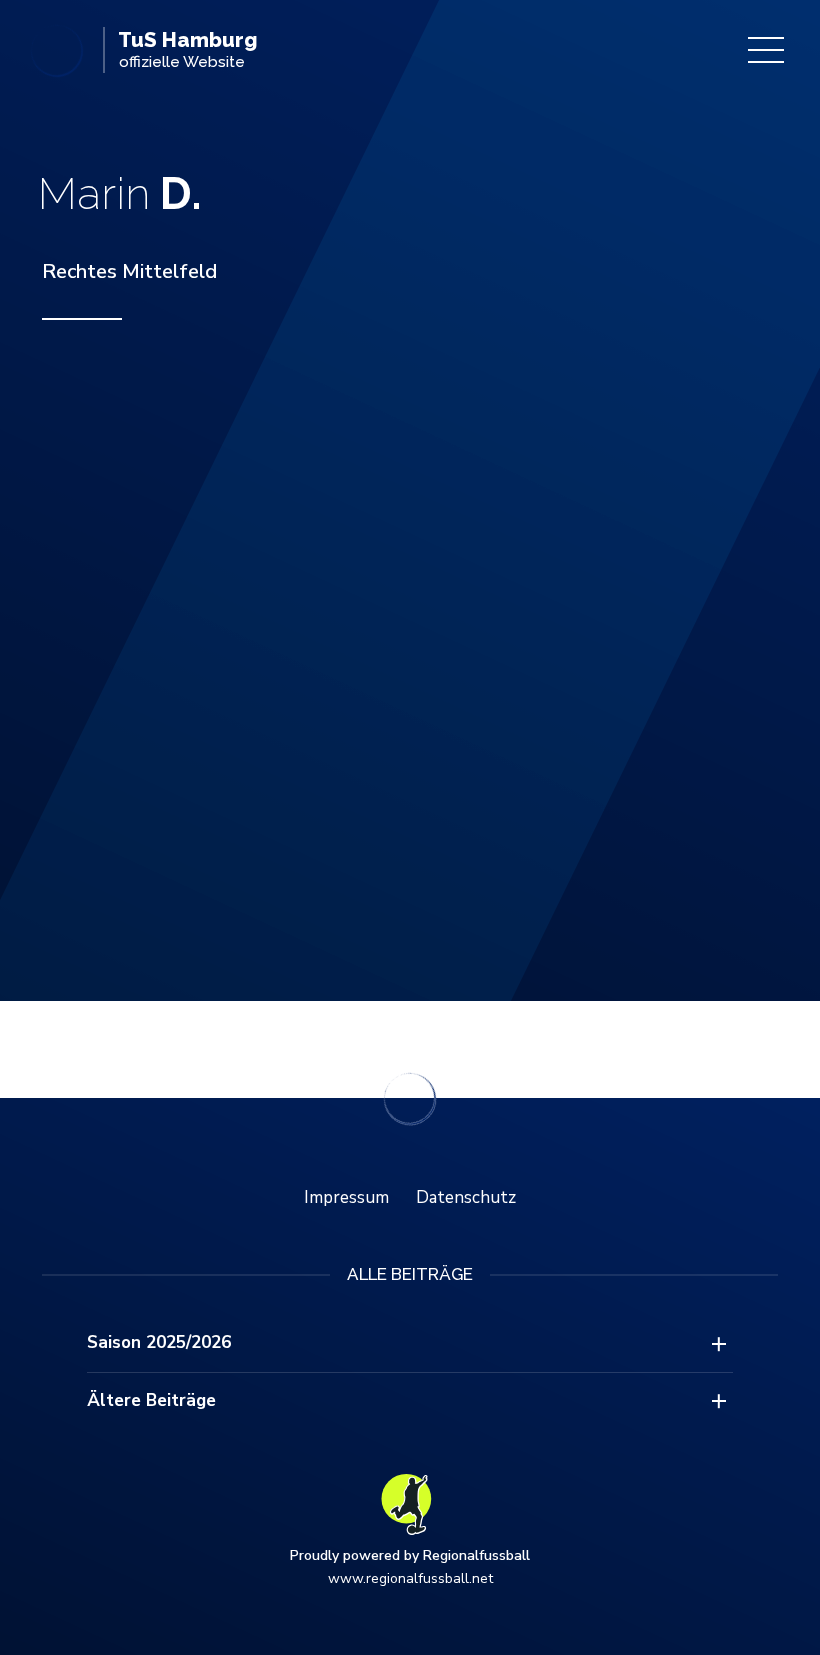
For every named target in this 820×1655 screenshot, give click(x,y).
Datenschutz (466, 1197)
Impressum (346, 1197)
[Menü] (766, 50)
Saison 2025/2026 (159, 1342)
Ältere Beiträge (151, 1400)
